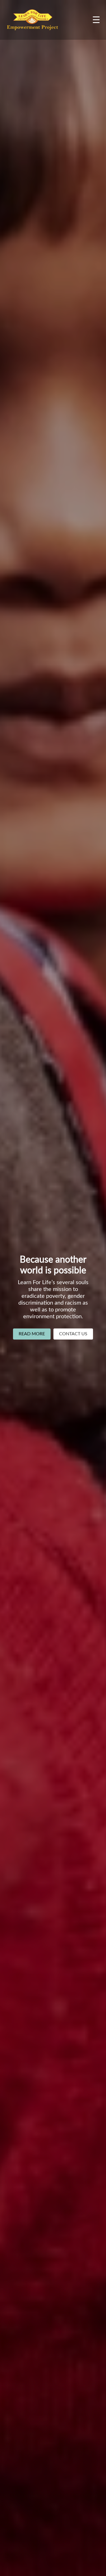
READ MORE (32, 1334)
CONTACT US (73, 1334)
